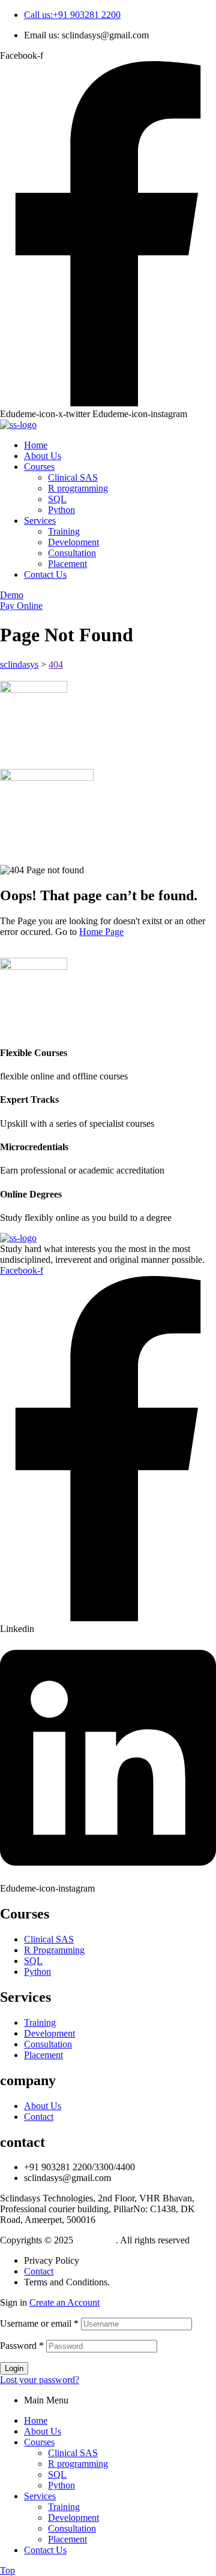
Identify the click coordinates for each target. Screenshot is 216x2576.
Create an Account (64, 2302)
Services (40, 2496)
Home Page (101, 932)
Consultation (72, 2528)
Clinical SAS (73, 2453)
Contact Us (45, 2550)
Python (61, 2485)
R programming (78, 2464)
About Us (43, 2431)
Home (36, 2420)
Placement (67, 2539)
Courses (39, 2442)
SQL (57, 2474)
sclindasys (96, 2240)
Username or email (39, 2323)
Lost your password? (40, 2380)
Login (14, 2368)
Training (64, 2507)
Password (22, 2346)
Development (73, 2518)
